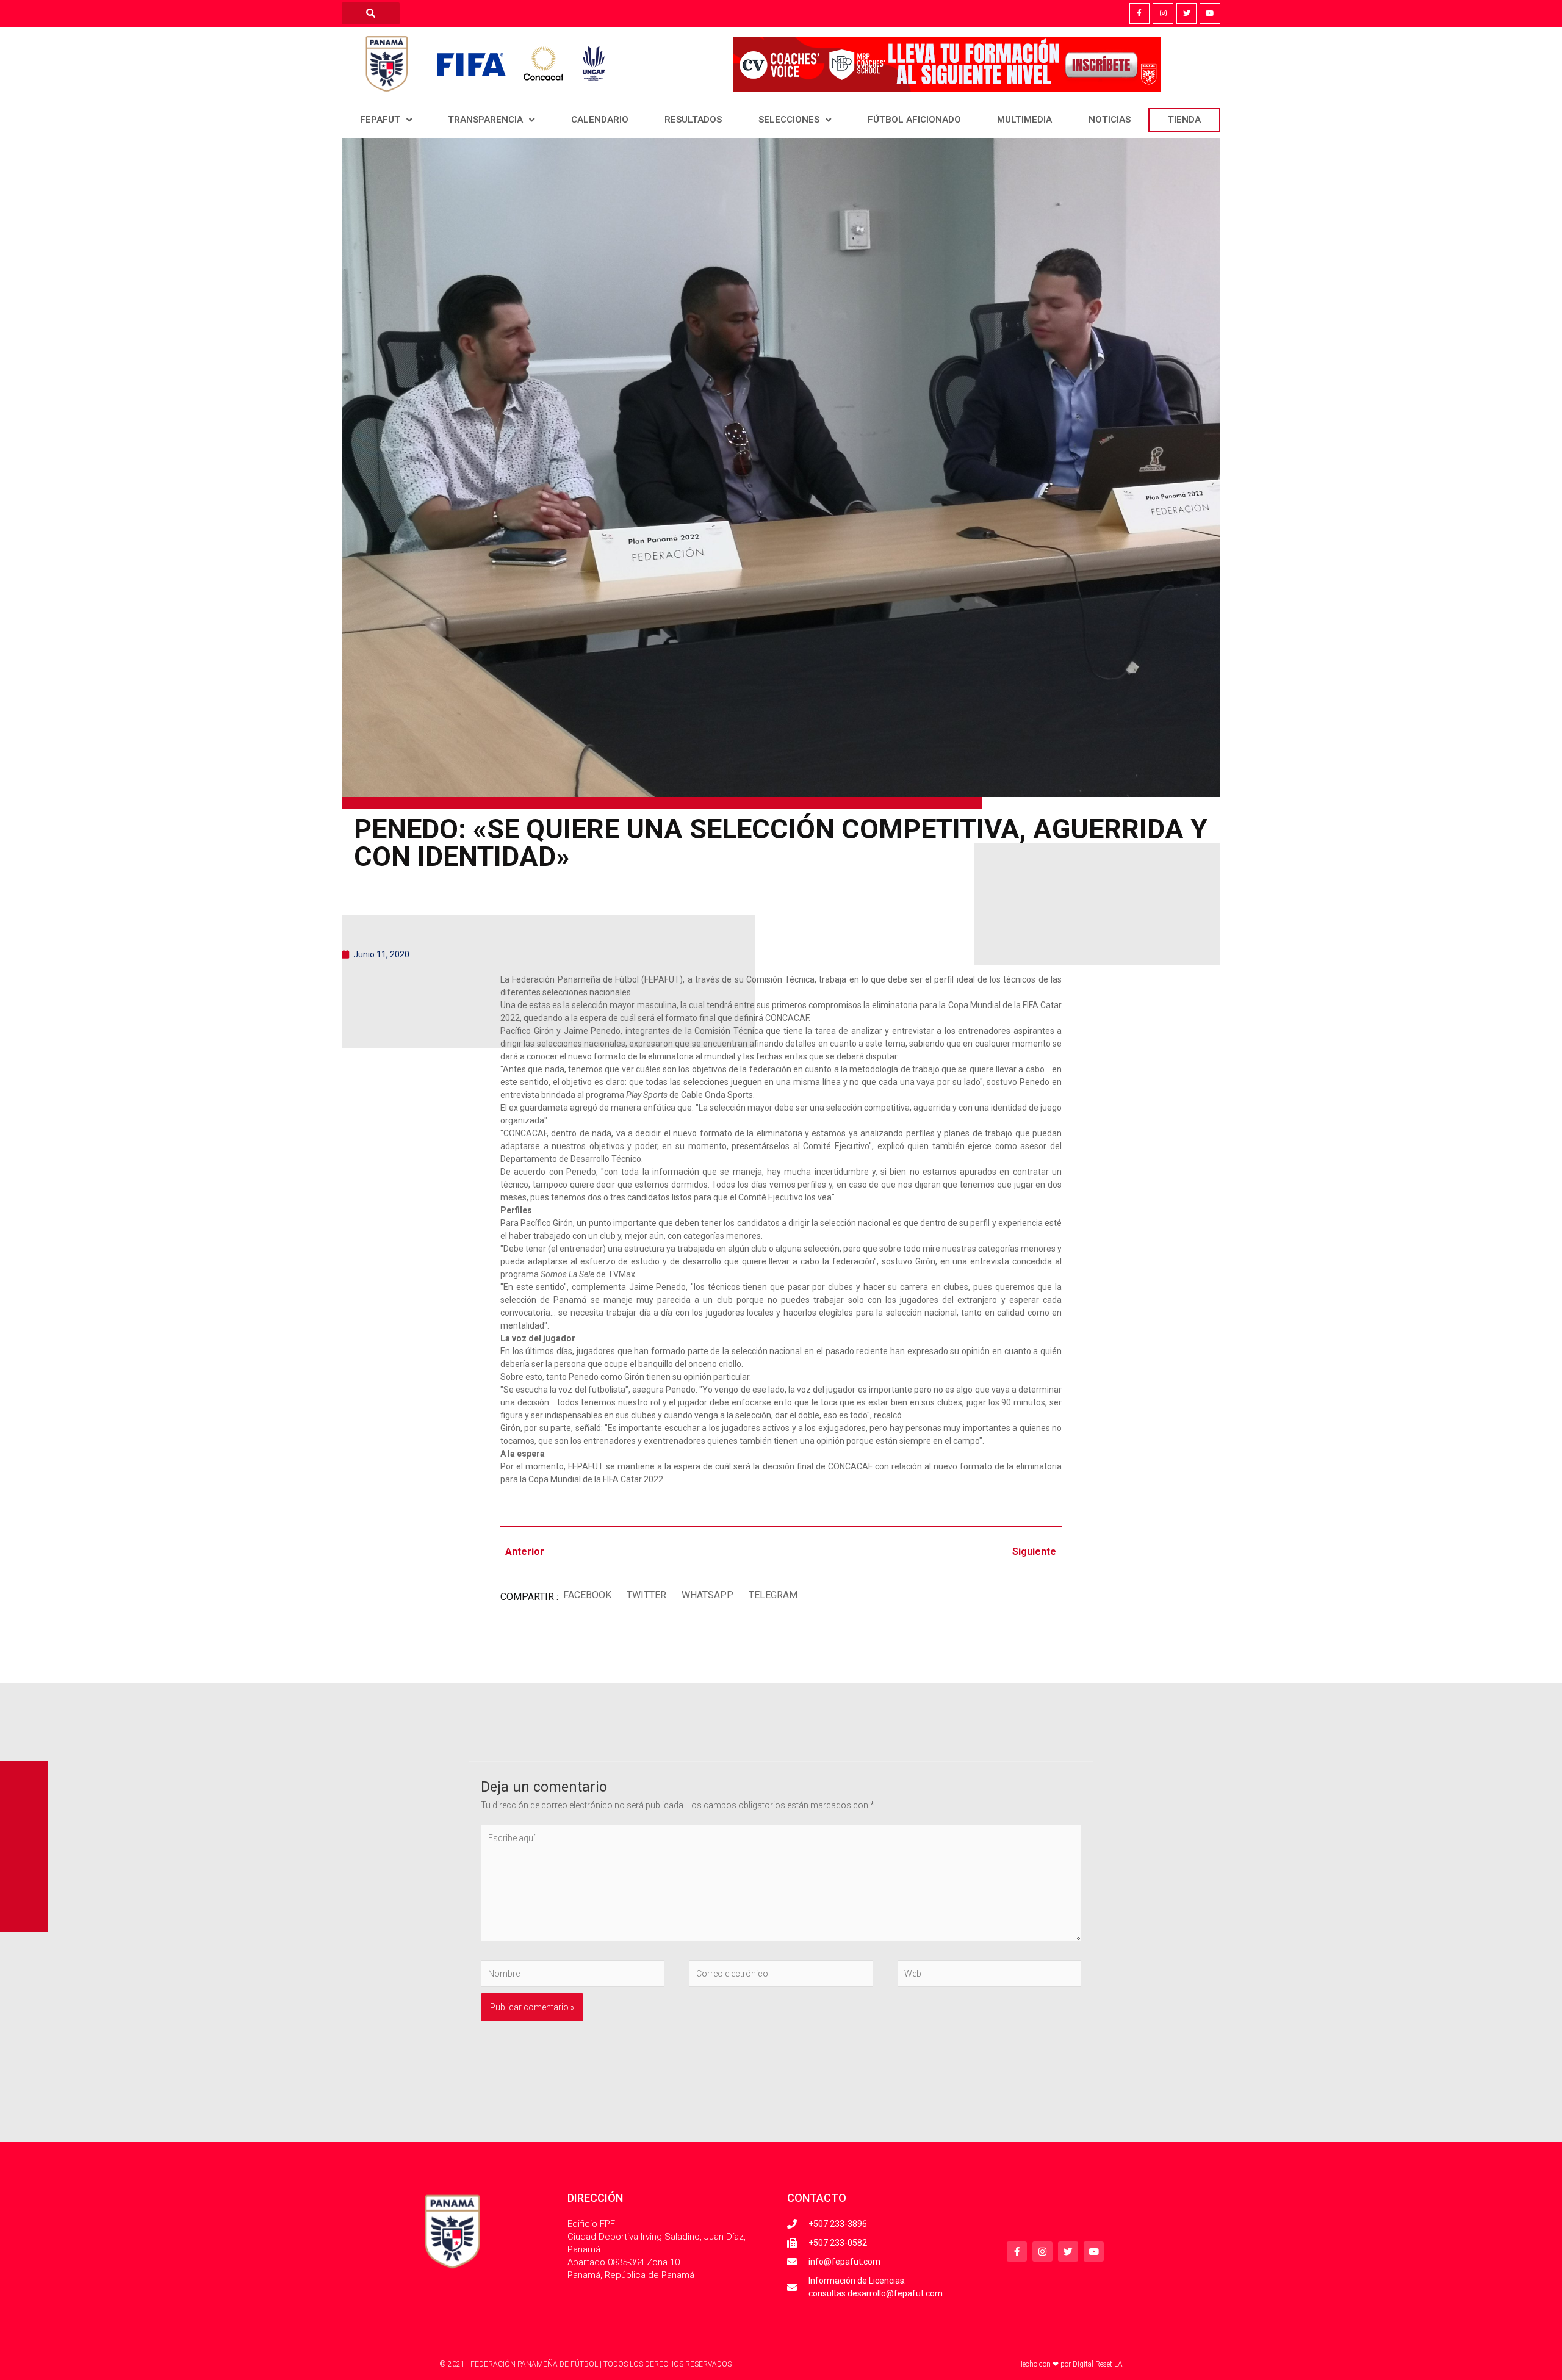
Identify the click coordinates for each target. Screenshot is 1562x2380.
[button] (587, 1596)
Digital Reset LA (1098, 2364)
